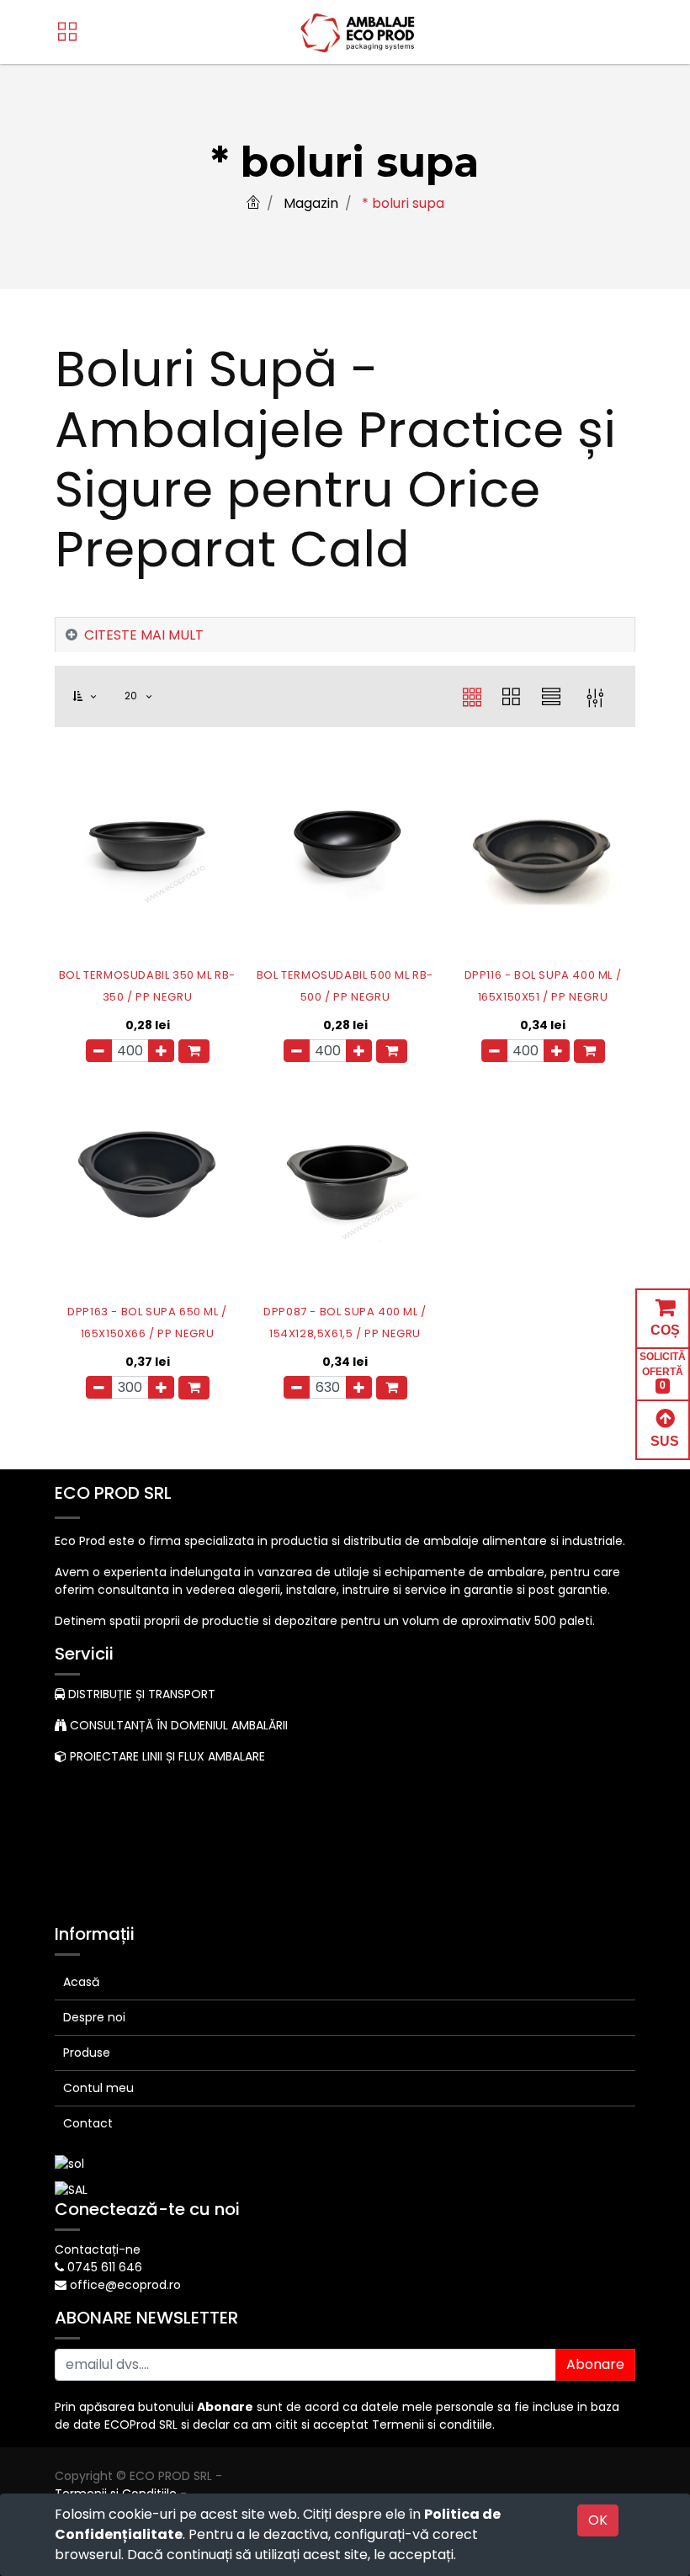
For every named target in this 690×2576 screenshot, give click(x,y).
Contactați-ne (98, 2249)
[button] (94, 696)
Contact (88, 2123)
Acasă (81, 1982)
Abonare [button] (595, 2364)
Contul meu (98, 2088)
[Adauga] (161, 1051)
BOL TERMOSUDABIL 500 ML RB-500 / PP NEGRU (345, 986)
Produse (87, 2053)
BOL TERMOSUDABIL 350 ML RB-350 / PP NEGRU (147, 986)
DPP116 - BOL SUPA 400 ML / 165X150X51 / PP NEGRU (543, 986)
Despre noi (94, 2017)
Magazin (311, 203)
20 (133, 696)
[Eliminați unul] (99, 1051)
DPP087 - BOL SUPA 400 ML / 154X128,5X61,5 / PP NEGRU (345, 1323)
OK (598, 2520)
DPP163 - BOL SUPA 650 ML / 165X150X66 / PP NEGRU (147, 1323)
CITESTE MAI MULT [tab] (144, 635)
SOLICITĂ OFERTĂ (663, 1371)
